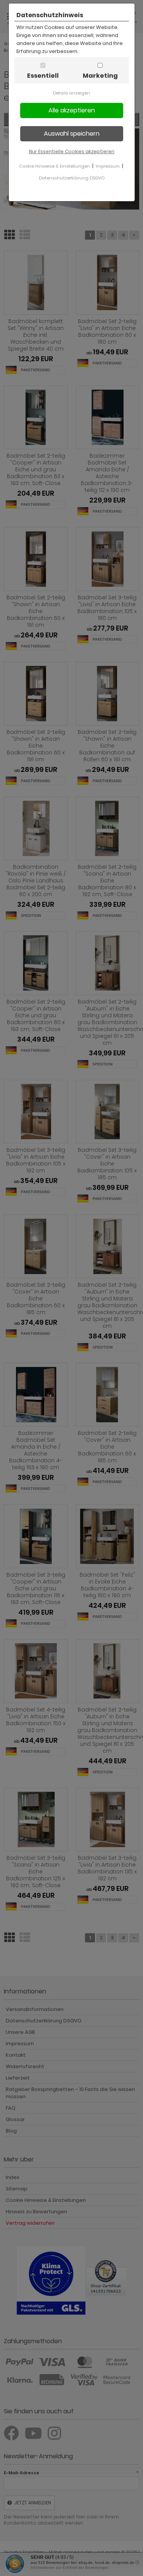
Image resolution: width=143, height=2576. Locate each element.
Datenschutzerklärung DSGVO (72, 178)
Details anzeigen (71, 93)
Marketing (100, 76)
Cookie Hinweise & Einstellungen (55, 166)
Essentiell (43, 76)
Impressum (108, 166)
